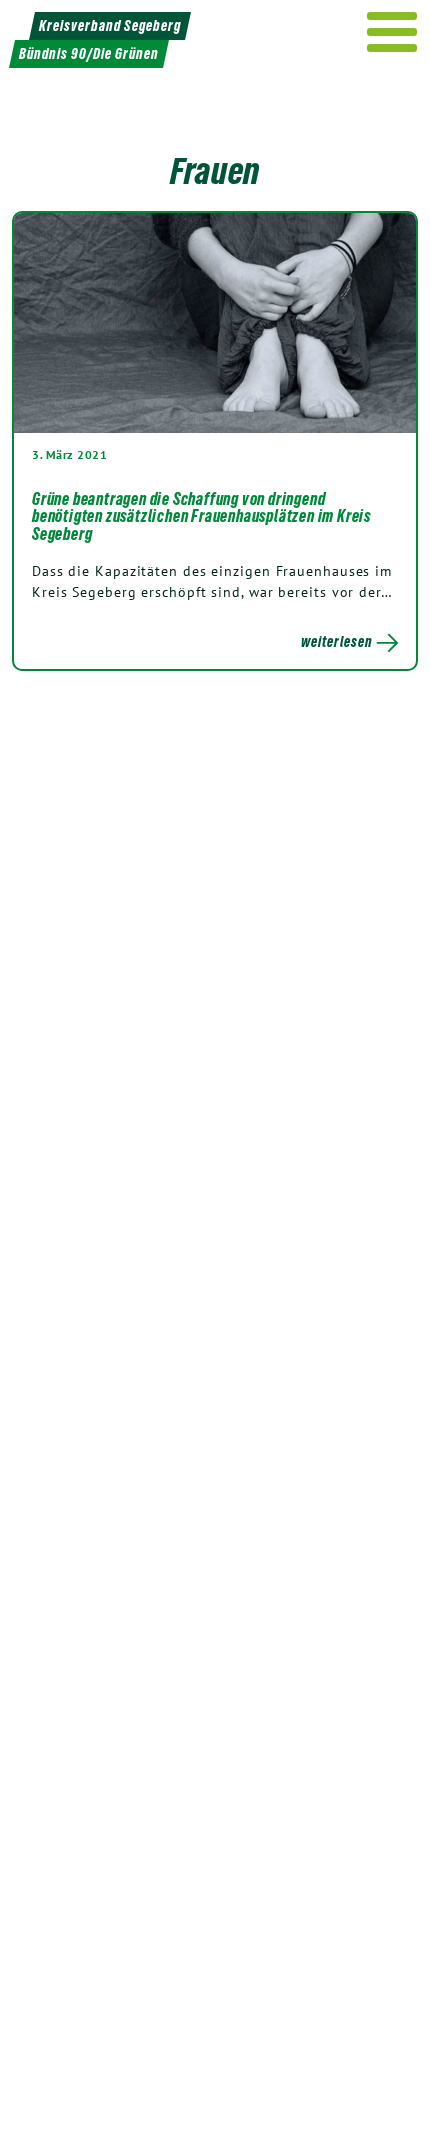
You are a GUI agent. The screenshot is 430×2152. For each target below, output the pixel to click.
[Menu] (392, 32)
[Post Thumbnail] (215, 323)
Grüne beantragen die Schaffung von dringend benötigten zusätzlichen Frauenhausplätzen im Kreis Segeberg (201, 516)
